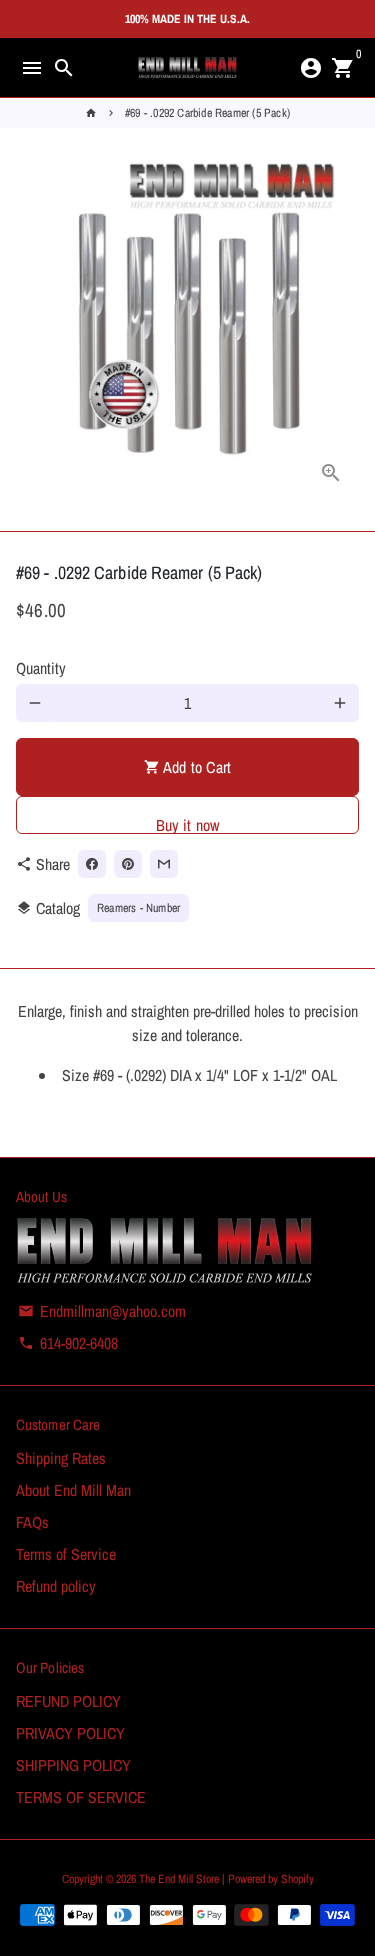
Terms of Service (66, 1554)
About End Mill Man (73, 1490)
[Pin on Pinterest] (128, 864)
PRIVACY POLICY (70, 1733)
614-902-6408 (68, 1343)
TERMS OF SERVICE (81, 1797)
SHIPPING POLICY (73, 1765)
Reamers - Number (138, 908)
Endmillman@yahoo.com (102, 1311)
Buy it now (188, 824)
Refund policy (56, 1586)
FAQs (32, 1522)
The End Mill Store (180, 1879)
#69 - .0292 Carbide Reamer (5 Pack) (207, 113)
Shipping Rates (61, 1458)
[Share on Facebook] (92, 864)
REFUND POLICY (68, 1701)
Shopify (297, 1879)
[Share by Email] (164, 864)
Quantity (41, 668)
